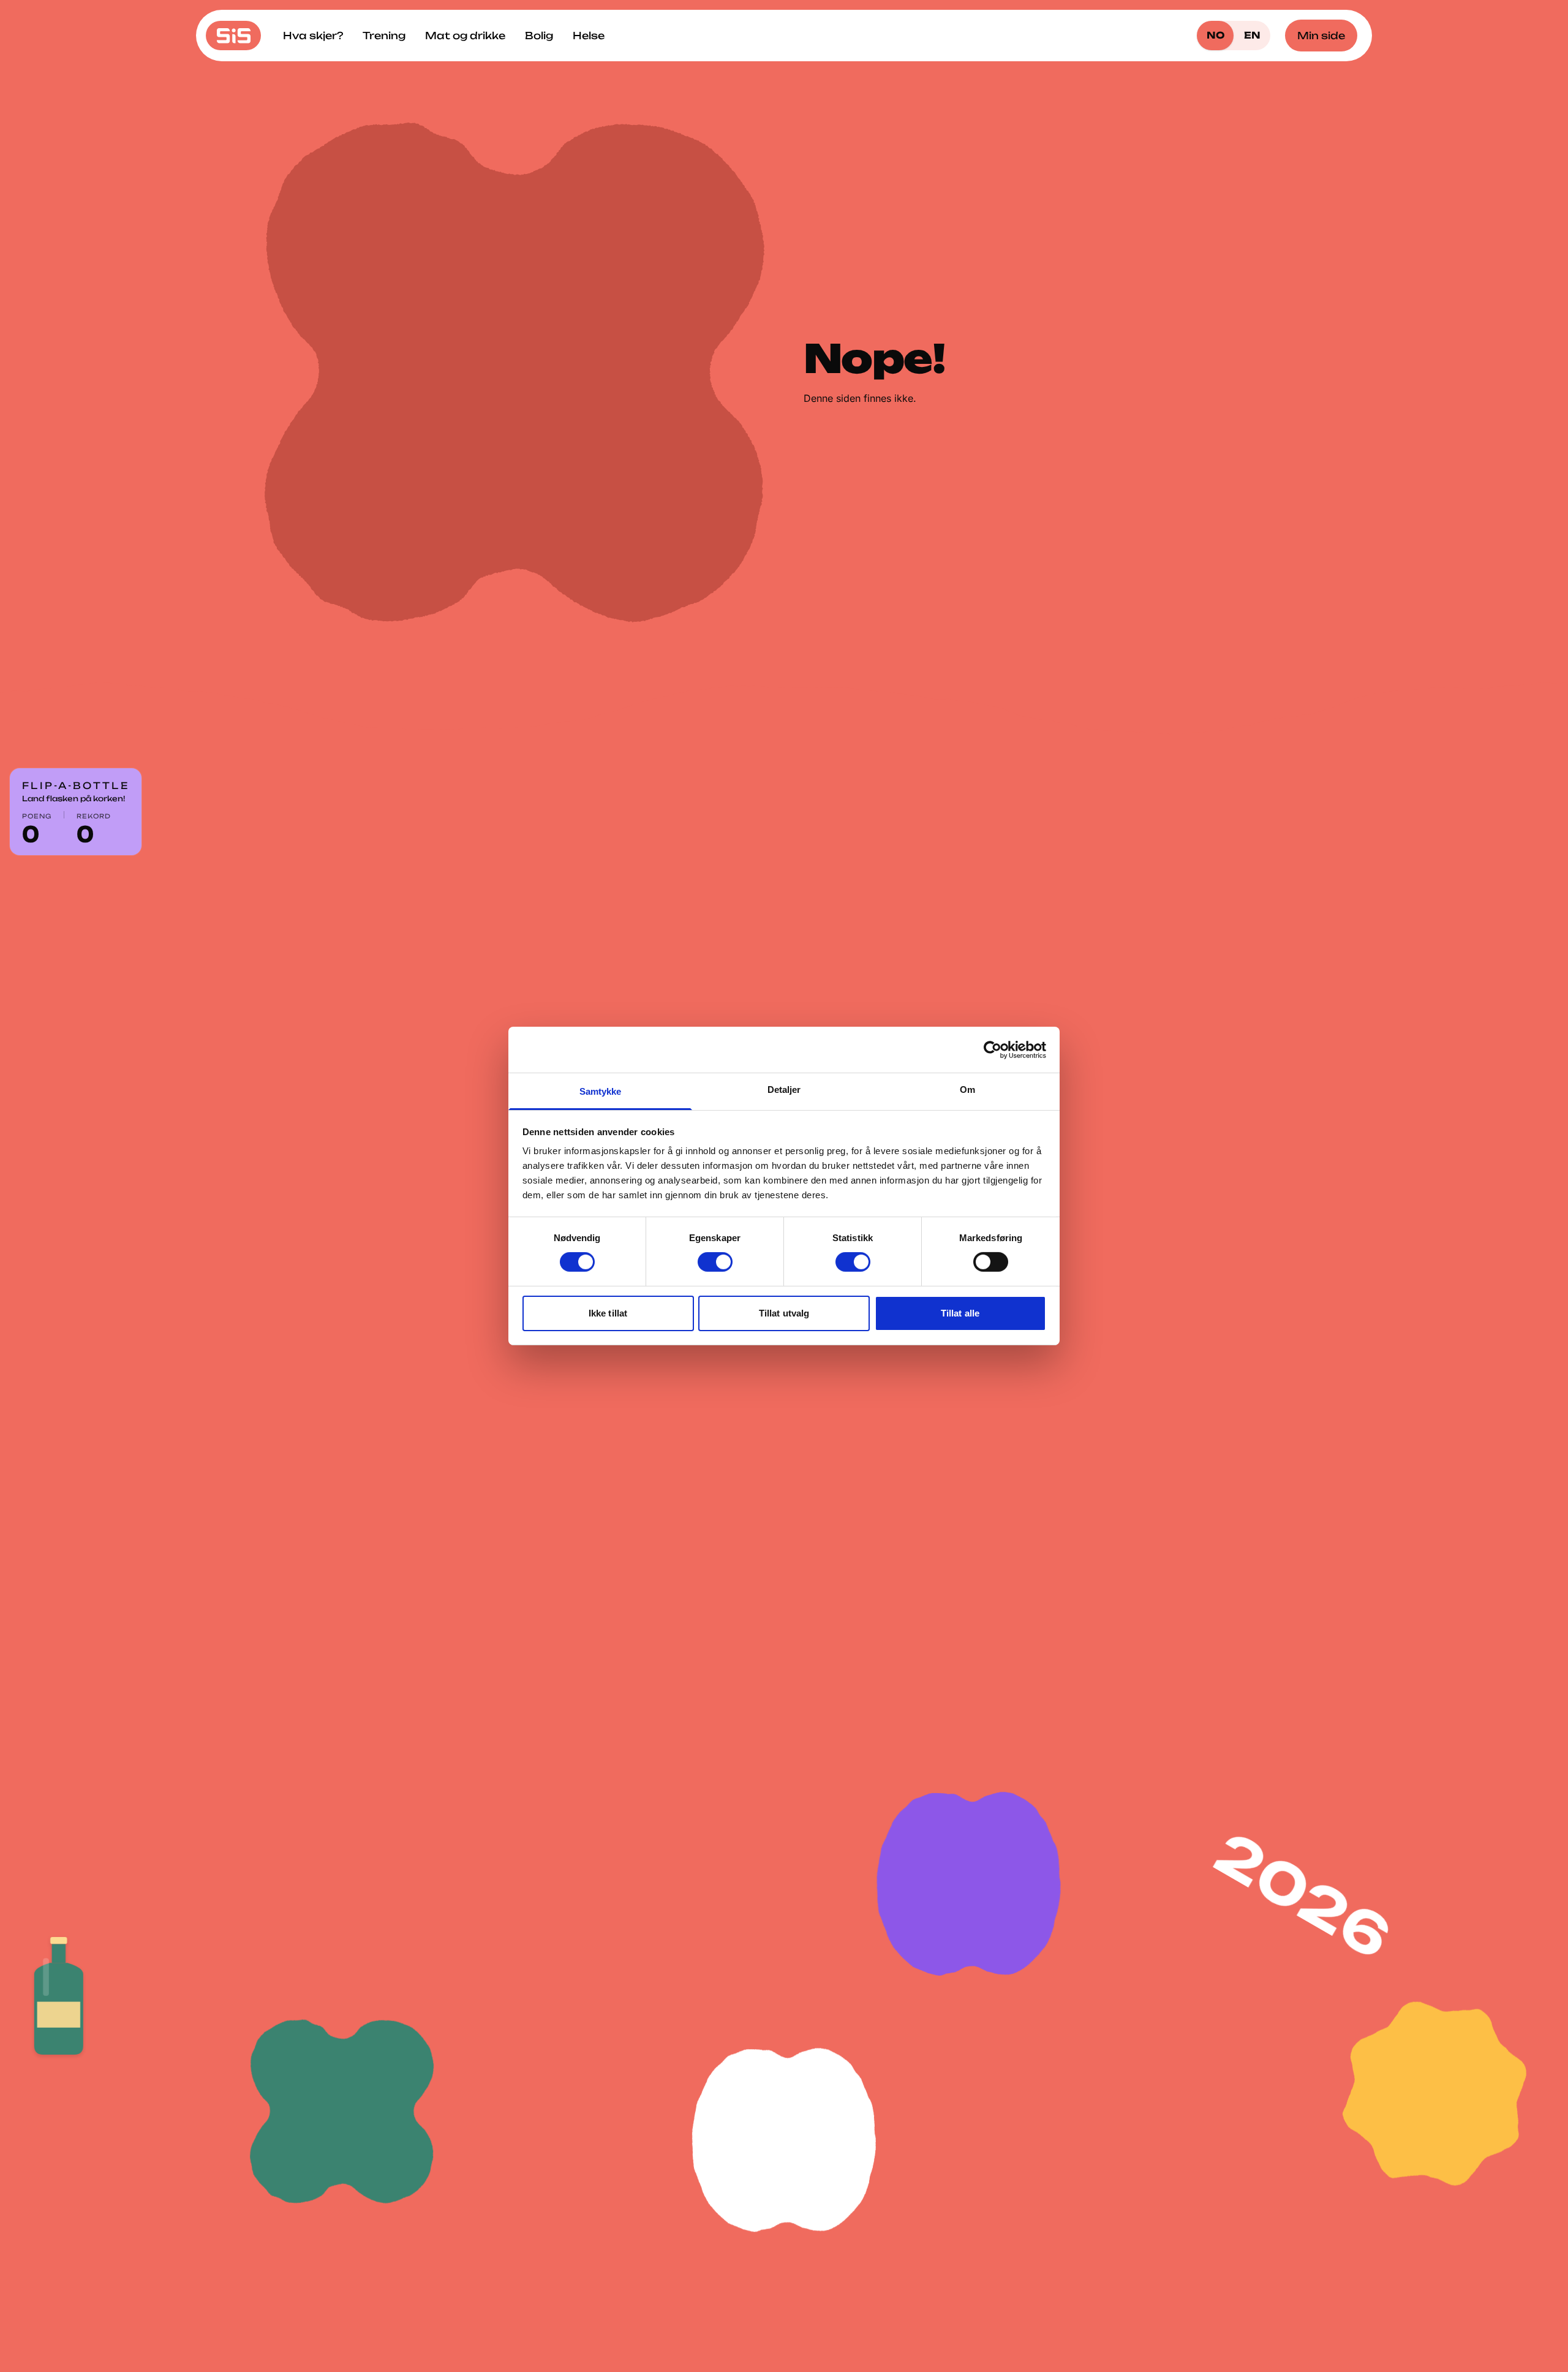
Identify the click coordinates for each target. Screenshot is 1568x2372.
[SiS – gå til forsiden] (233, 36)
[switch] (715, 1262)
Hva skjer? (313, 36)
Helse (589, 36)
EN (1252, 35)
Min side (1321, 36)
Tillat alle (960, 1313)
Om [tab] (967, 1090)
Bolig (539, 36)
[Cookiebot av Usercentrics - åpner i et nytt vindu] (993, 1049)
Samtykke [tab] (601, 1091)
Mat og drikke (465, 36)
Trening (384, 36)
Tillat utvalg (784, 1313)
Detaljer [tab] (784, 1090)
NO (1216, 35)
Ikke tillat (608, 1313)
